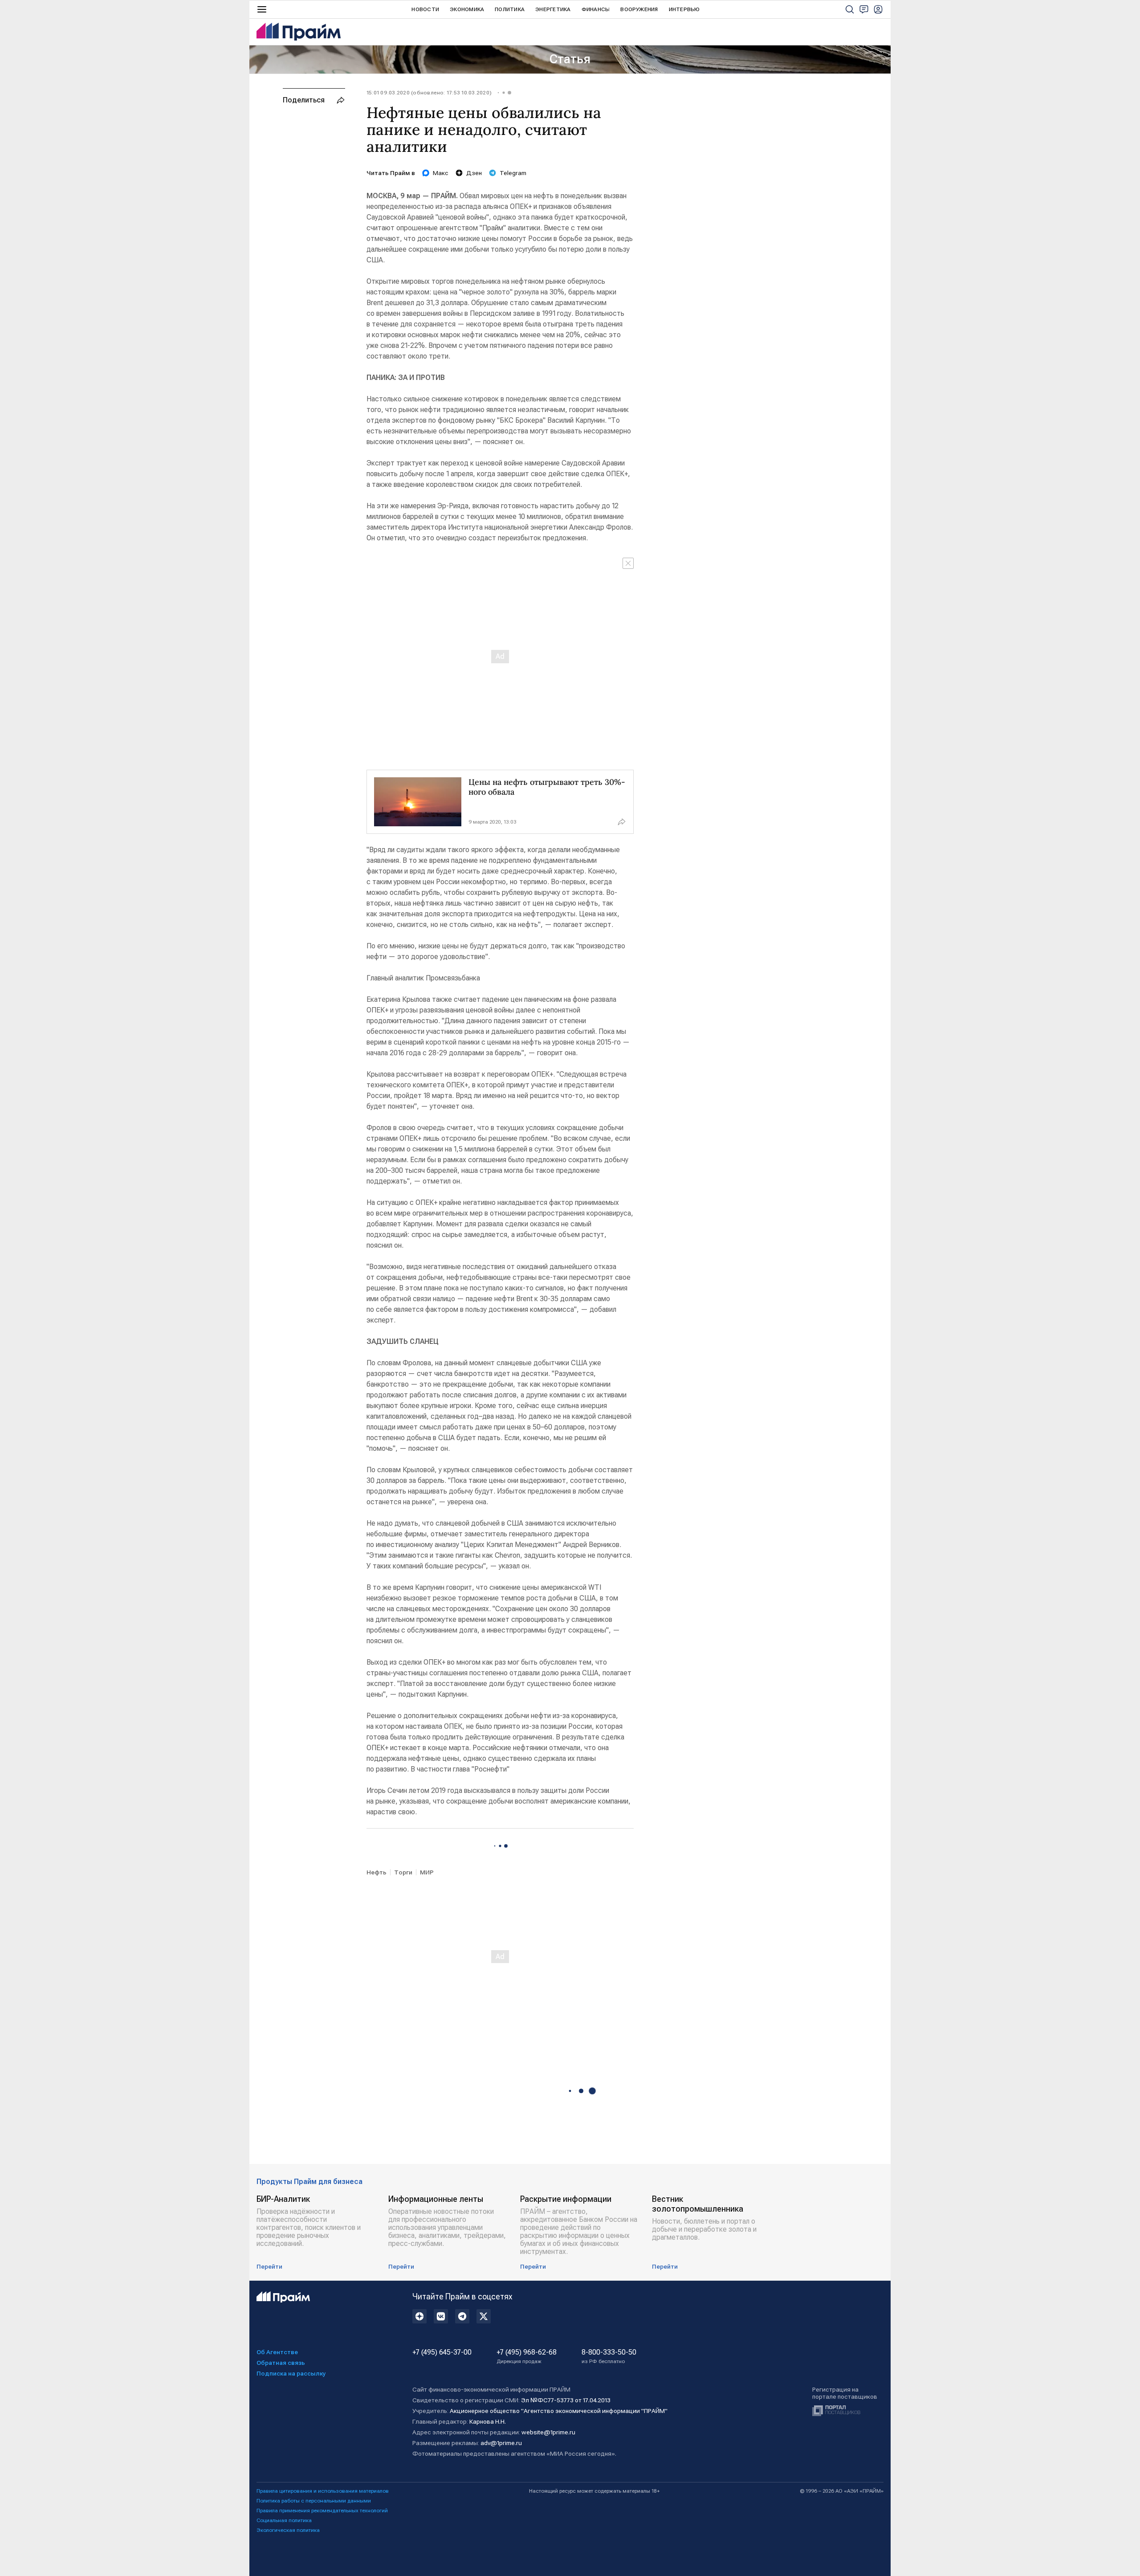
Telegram (513, 173)
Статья (570, 59)
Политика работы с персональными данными (314, 2501)
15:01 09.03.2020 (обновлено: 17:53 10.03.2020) (429, 93)
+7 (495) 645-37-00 (442, 2352)
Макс (441, 173)
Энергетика (553, 9)
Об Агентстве (277, 2352)
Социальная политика (284, 2520)
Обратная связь (281, 2363)
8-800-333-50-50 (609, 2356)
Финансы (596, 9)
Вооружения (639, 9)
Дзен (474, 173)
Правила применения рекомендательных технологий (322, 2511)
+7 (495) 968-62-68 (527, 2356)
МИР (427, 1872)
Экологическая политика (288, 2530)
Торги (403, 1872)
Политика (510, 9)
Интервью (684, 9)
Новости (425, 9)
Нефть (377, 1872)
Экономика (467, 9)
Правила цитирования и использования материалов (323, 2491)
